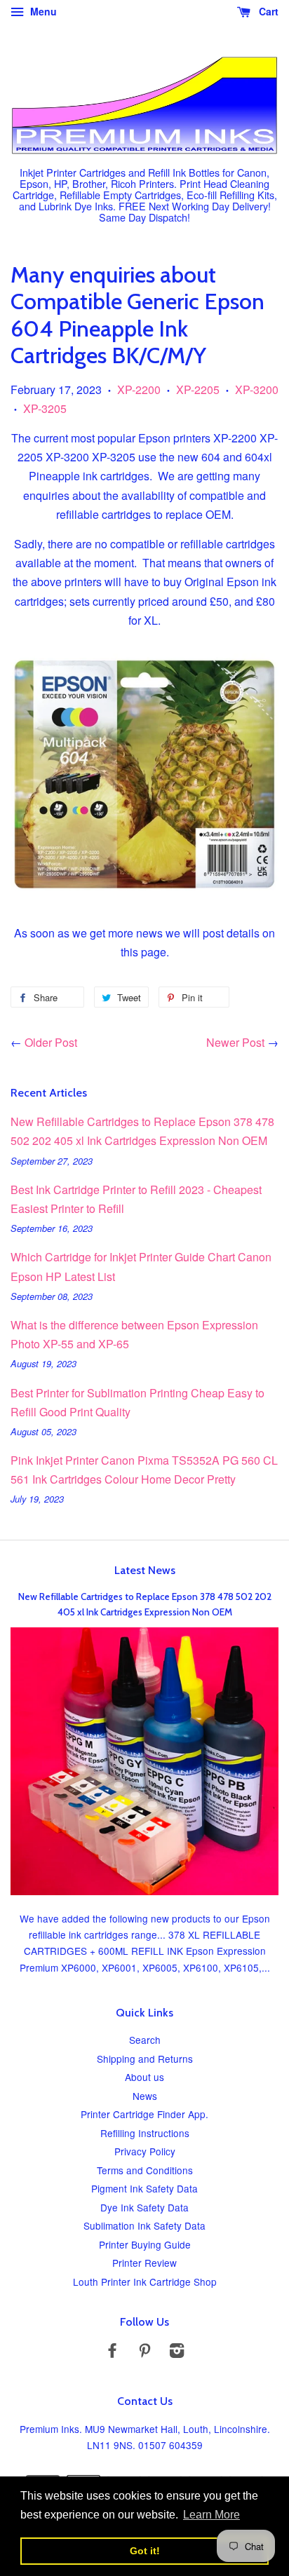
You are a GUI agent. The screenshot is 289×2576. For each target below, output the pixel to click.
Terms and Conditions (145, 2170)
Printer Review (144, 2263)
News (145, 2096)
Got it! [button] (145, 2551)
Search (145, 2040)
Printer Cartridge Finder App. (144, 2114)
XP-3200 (257, 389)
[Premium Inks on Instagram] (177, 2352)
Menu (42, 11)
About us (144, 2077)
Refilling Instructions (145, 2133)
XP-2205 (198, 389)
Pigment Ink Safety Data (144, 2188)
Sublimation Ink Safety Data (144, 2225)
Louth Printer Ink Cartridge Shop (145, 2282)
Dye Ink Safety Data (144, 2207)
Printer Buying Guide (145, 2244)
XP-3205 (45, 408)
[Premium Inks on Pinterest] (144, 2352)
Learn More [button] (211, 2515)
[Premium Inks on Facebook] (112, 2352)
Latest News (145, 1570)
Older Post (51, 1042)
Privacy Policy (145, 2151)
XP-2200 (139, 389)
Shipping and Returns (145, 2059)
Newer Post (235, 1042)
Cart (267, 11)
